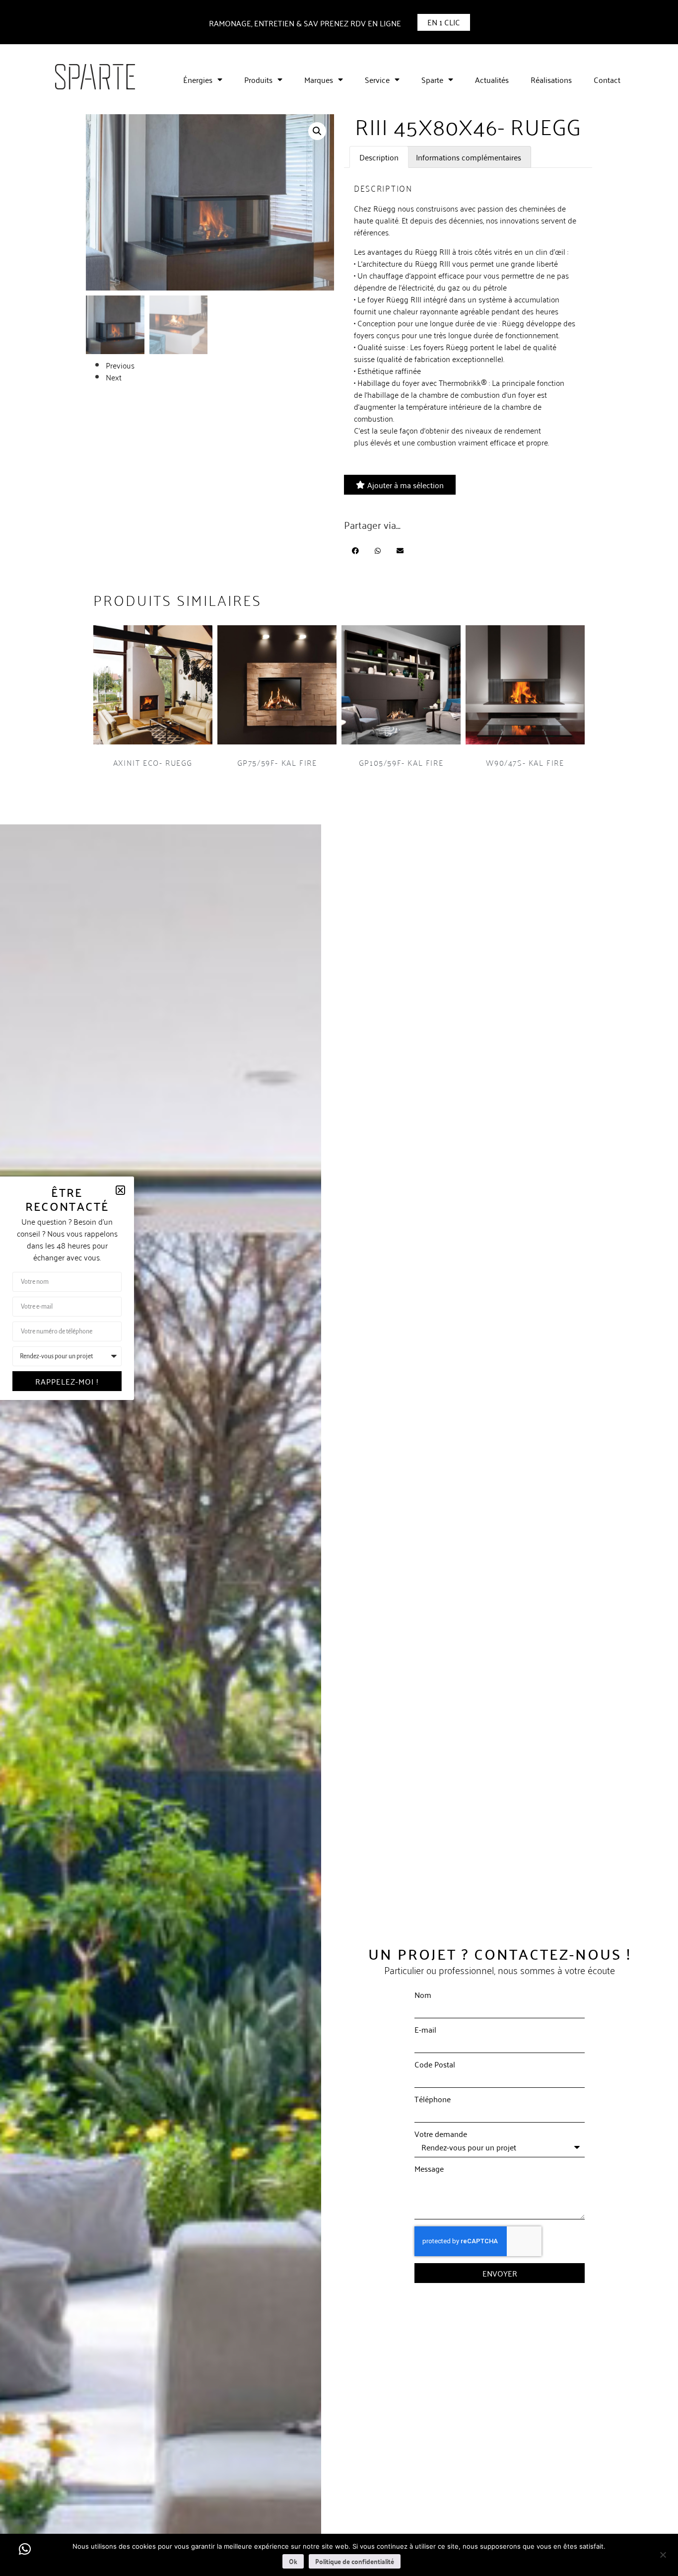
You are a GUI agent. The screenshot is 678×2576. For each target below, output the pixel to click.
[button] (317, 131)
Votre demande (441, 2134)
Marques (319, 79)
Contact (607, 79)
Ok (293, 2561)
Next (114, 377)
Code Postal (435, 2064)
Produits (258, 79)
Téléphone (433, 2099)
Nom (423, 1994)
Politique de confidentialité (355, 2561)
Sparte (432, 79)
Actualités (492, 79)
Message (429, 2168)
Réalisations (551, 79)
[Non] (663, 2554)
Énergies (198, 79)
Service (377, 79)
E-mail (425, 2029)
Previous (120, 365)
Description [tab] (379, 157)
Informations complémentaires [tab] (469, 157)
